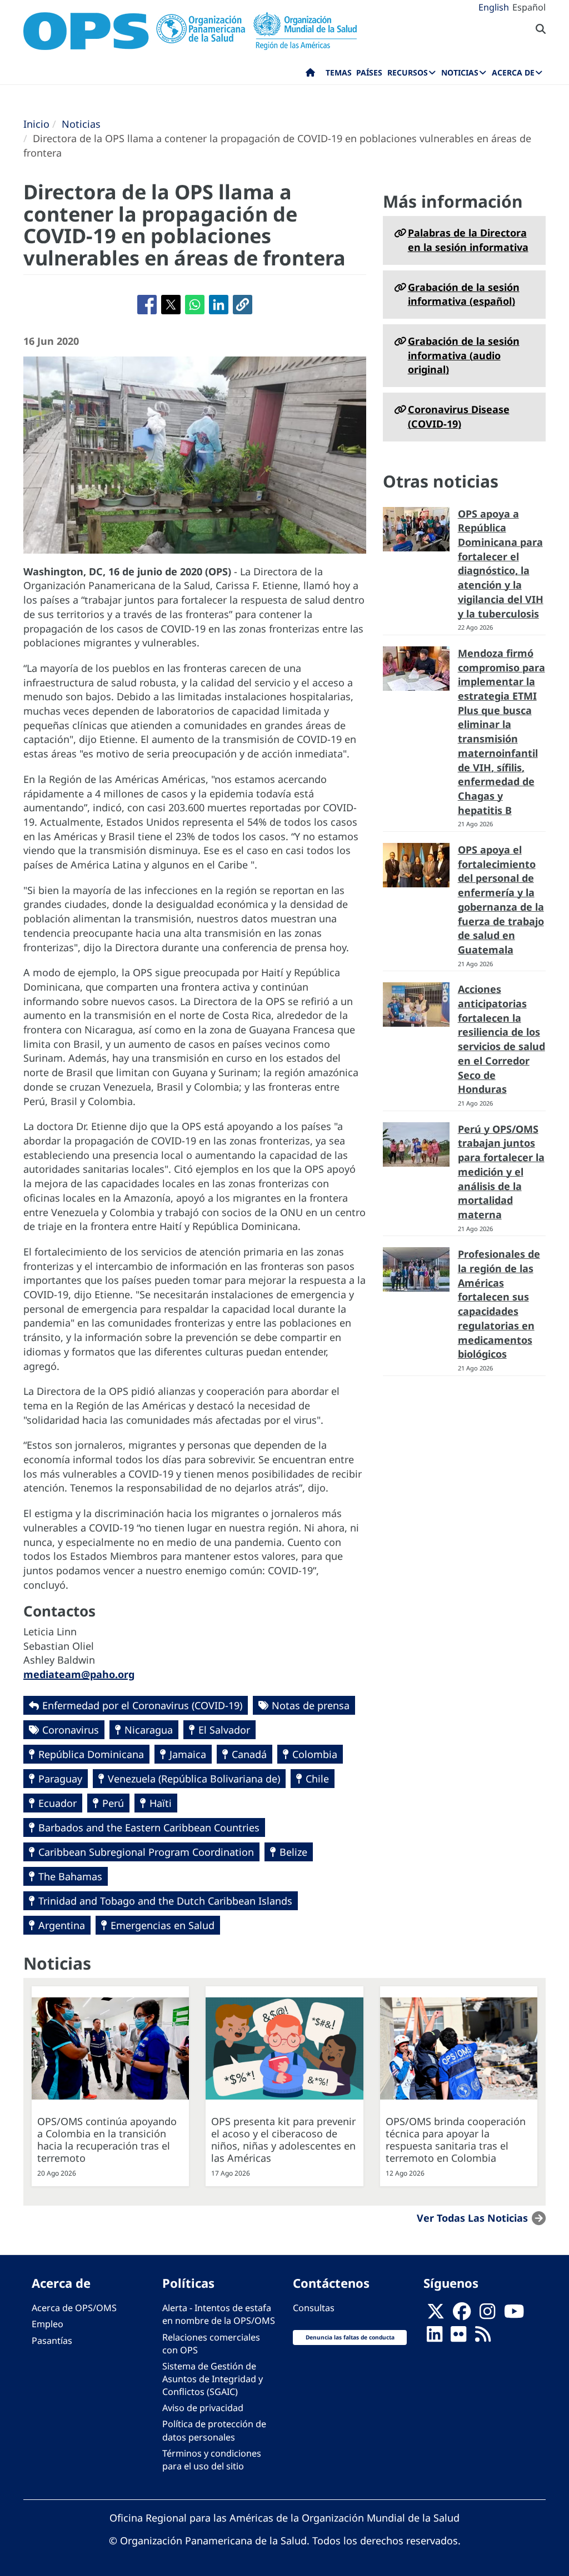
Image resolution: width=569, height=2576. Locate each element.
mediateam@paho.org (79, 1674)
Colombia (315, 1754)
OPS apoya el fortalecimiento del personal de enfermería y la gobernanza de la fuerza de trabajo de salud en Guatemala (501, 900)
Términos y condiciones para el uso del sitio (212, 2460)
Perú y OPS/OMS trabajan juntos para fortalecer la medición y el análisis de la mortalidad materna (501, 1172)
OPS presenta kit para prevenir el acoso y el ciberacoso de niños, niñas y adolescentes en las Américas (283, 2140)
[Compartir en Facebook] (147, 305)
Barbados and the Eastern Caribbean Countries (149, 1827)
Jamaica (188, 1754)
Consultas (314, 2308)
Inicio (36, 124)
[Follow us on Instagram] (487, 2314)
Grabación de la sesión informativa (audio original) (464, 355)
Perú (113, 1803)
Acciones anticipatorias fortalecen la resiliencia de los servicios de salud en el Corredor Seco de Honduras (501, 1039)
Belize (293, 1852)
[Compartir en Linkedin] (219, 305)
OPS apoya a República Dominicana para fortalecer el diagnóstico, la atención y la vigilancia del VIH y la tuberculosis (501, 564)
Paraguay (60, 1779)
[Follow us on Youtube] (514, 2314)
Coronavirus (71, 1730)
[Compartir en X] (171, 305)
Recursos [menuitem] (408, 72)
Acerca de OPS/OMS (74, 2308)
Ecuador (58, 1803)
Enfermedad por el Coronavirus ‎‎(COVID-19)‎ (142, 1705)
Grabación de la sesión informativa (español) (464, 294)
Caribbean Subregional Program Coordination (146, 1852)
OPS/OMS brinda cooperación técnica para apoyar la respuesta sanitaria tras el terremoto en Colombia (456, 2140)
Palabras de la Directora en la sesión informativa (468, 240)
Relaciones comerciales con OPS (211, 2344)
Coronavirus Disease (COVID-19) (459, 416)
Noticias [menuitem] (460, 72)
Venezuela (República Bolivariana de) (194, 1779)
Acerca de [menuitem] (513, 72)
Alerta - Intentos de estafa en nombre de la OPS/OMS (219, 2314)
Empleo (48, 2324)
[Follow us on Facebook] (462, 2314)
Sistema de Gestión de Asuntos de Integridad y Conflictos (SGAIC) (213, 2379)
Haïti (161, 1803)
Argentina (62, 1925)
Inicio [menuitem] (310, 75)
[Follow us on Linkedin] (435, 2337)
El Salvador (224, 1730)
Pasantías (52, 2341)
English (494, 7)
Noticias (81, 124)
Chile (317, 1779)
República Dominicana (91, 1754)
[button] (243, 305)
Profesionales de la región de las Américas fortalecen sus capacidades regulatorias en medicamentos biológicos (499, 1304)
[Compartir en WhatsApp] (195, 305)
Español (529, 7)
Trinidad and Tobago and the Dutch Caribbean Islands (165, 1901)
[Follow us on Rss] (483, 2337)
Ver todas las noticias (472, 2218)
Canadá (249, 1754)
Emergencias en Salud (163, 1925)
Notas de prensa (311, 1705)
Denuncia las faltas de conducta (350, 2337)
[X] (436, 2314)
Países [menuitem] (369, 72)
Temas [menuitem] (339, 72)
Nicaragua (149, 1730)
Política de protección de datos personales (214, 2430)
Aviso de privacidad (203, 2408)
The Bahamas (70, 1876)
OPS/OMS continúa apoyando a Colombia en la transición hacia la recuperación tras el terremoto (107, 2140)
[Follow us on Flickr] (458, 2337)
